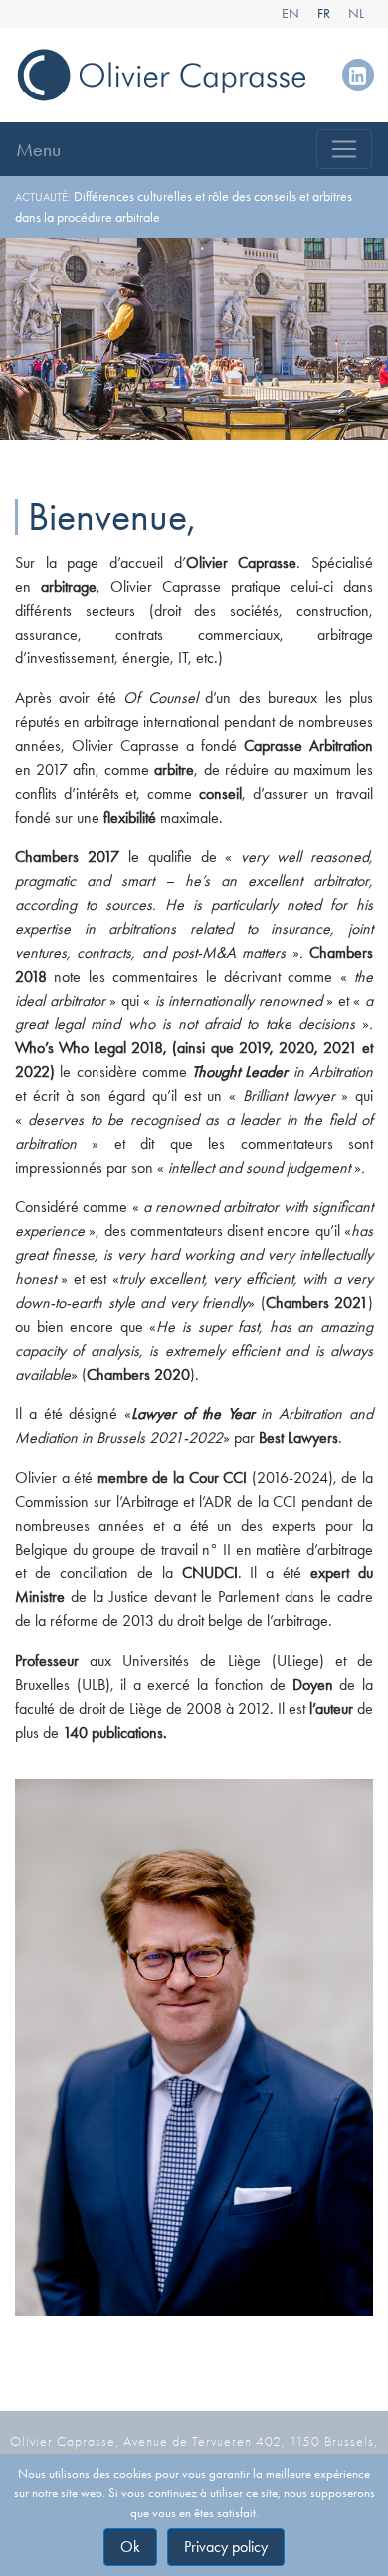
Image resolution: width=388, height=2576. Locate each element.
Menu (38, 149)
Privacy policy (226, 2547)
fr (324, 13)
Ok (130, 2547)
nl (356, 13)
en (291, 13)
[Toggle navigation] (344, 149)
